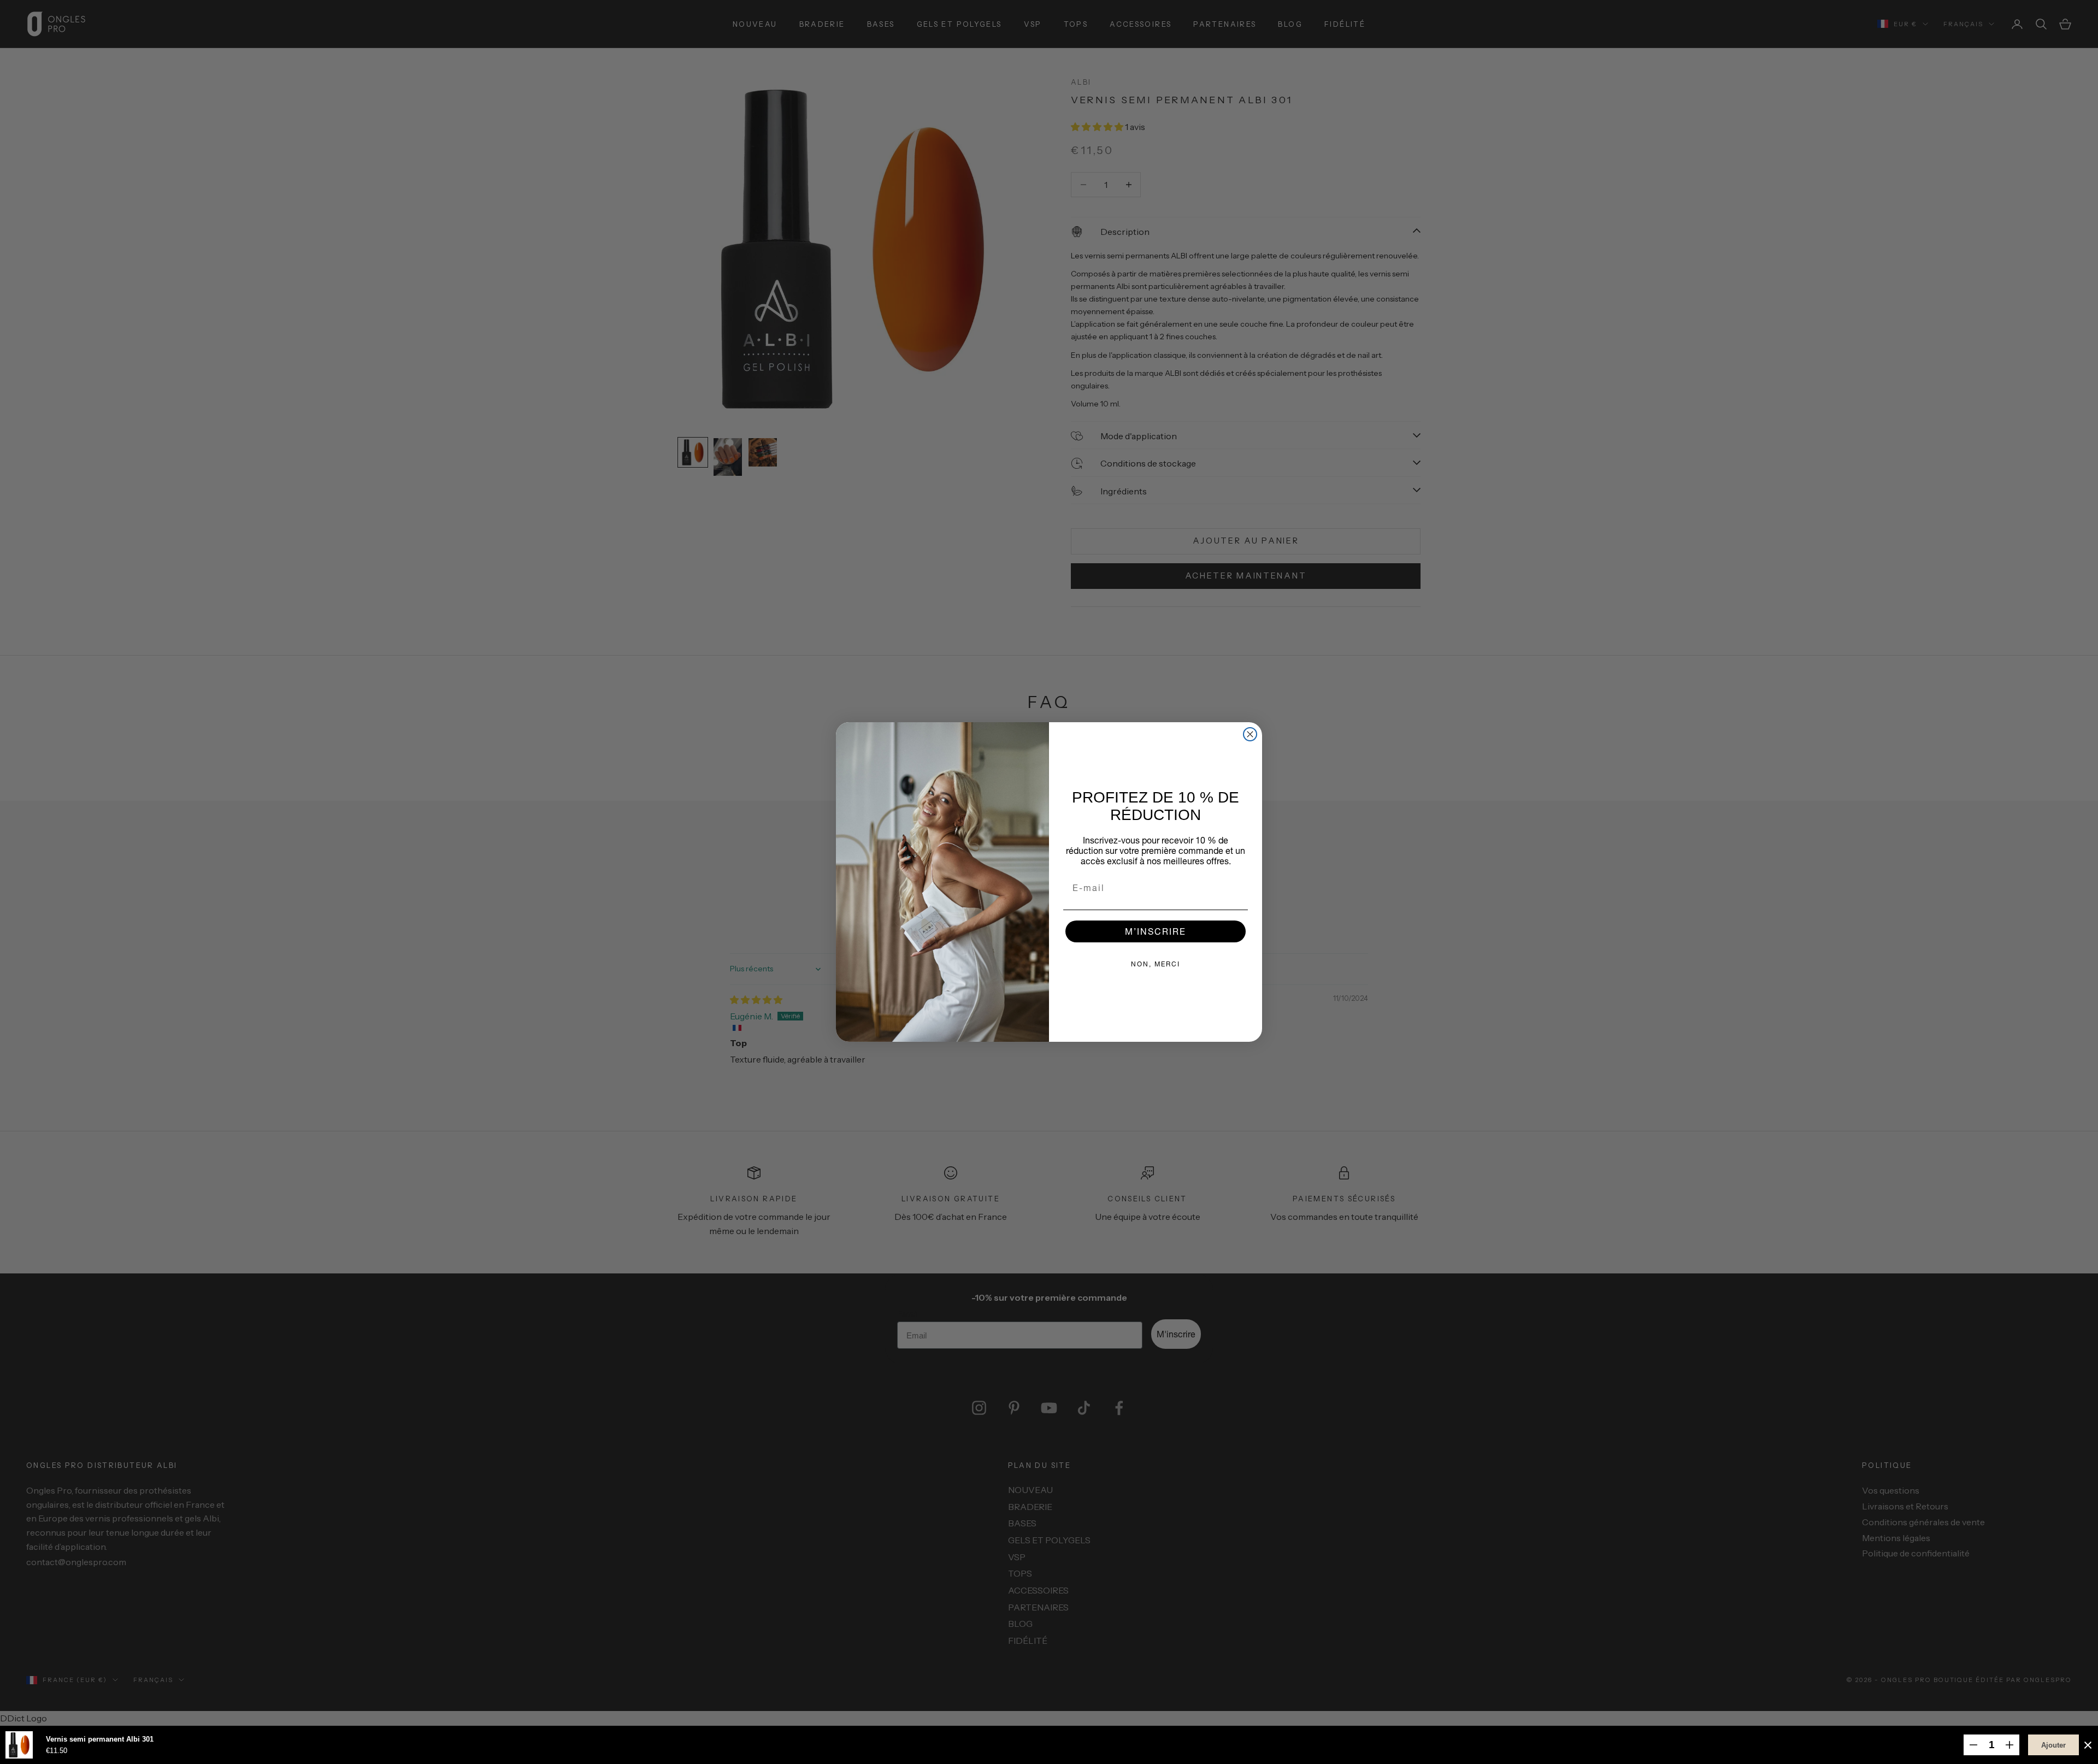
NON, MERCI (1156, 964)
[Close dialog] (1250, 734)
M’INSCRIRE (1156, 931)
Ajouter (2053, 1745)
